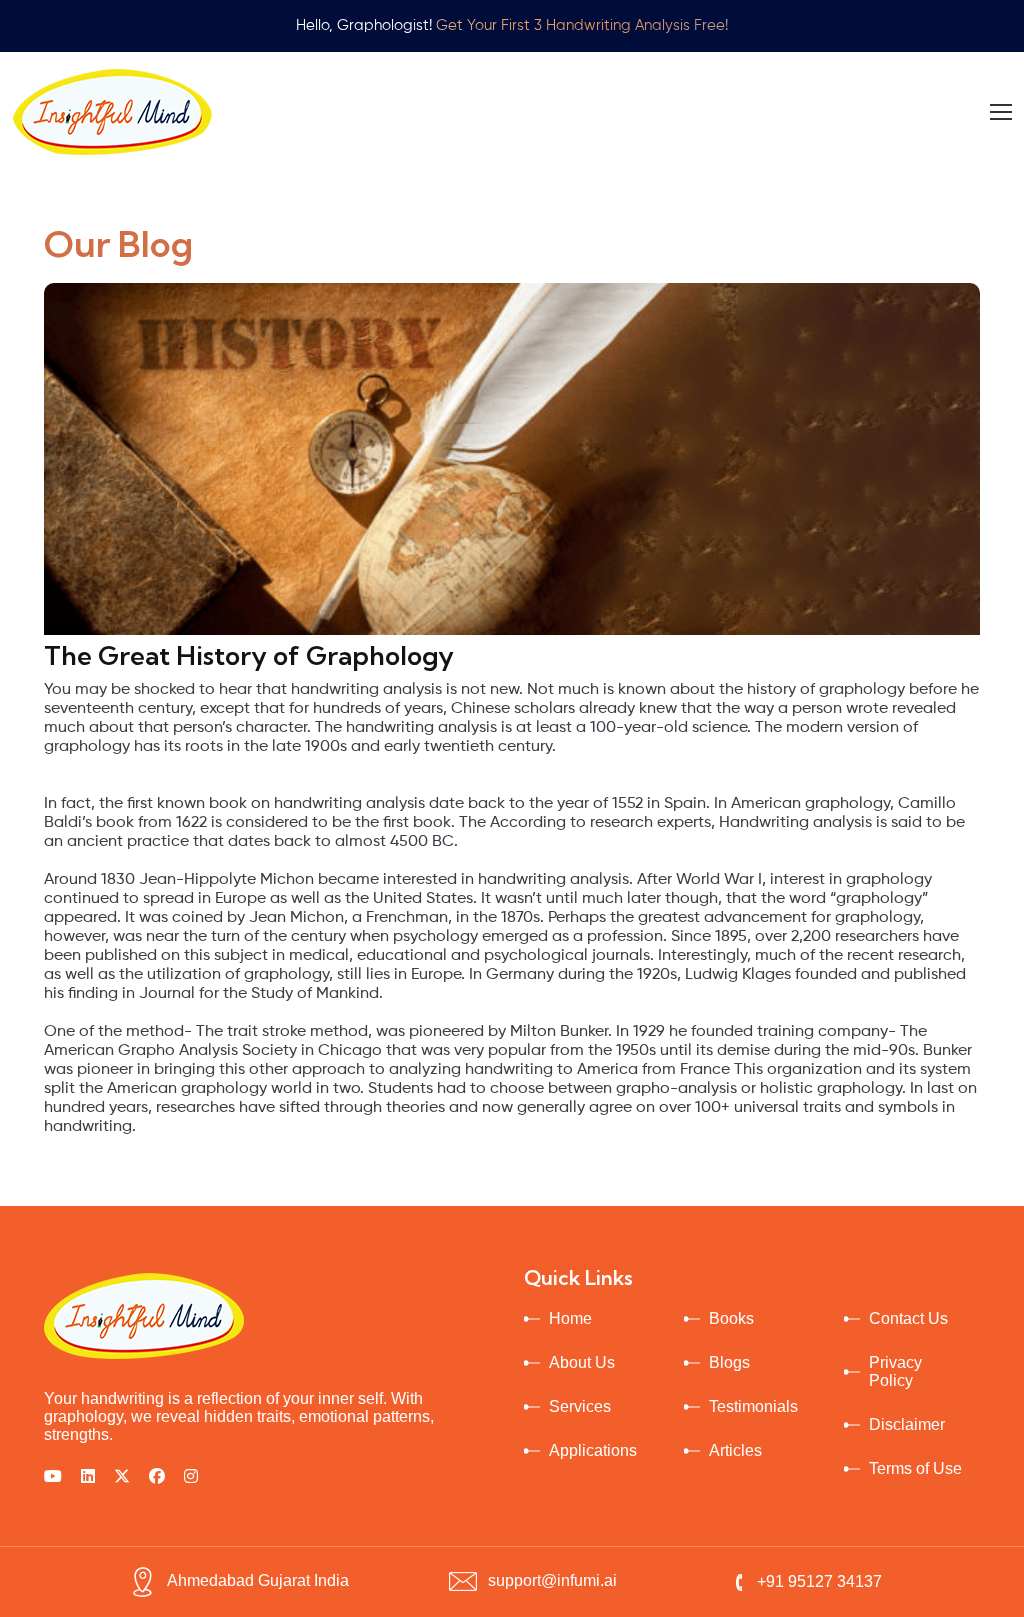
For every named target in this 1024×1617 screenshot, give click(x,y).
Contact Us (908, 1318)
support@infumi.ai (552, 1580)
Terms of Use (915, 1468)
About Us (582, 1362)
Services (580, 1406)
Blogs (729, 1362)
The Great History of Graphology (249, 655)
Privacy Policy (895, 1371)
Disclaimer (907, 1424)
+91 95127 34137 (819, 1581)
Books (731, 1318)
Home (570, 1318)
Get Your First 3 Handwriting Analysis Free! (582, 25)
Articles (735, 1450)
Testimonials (753, 1406)
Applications (593, 1450)
